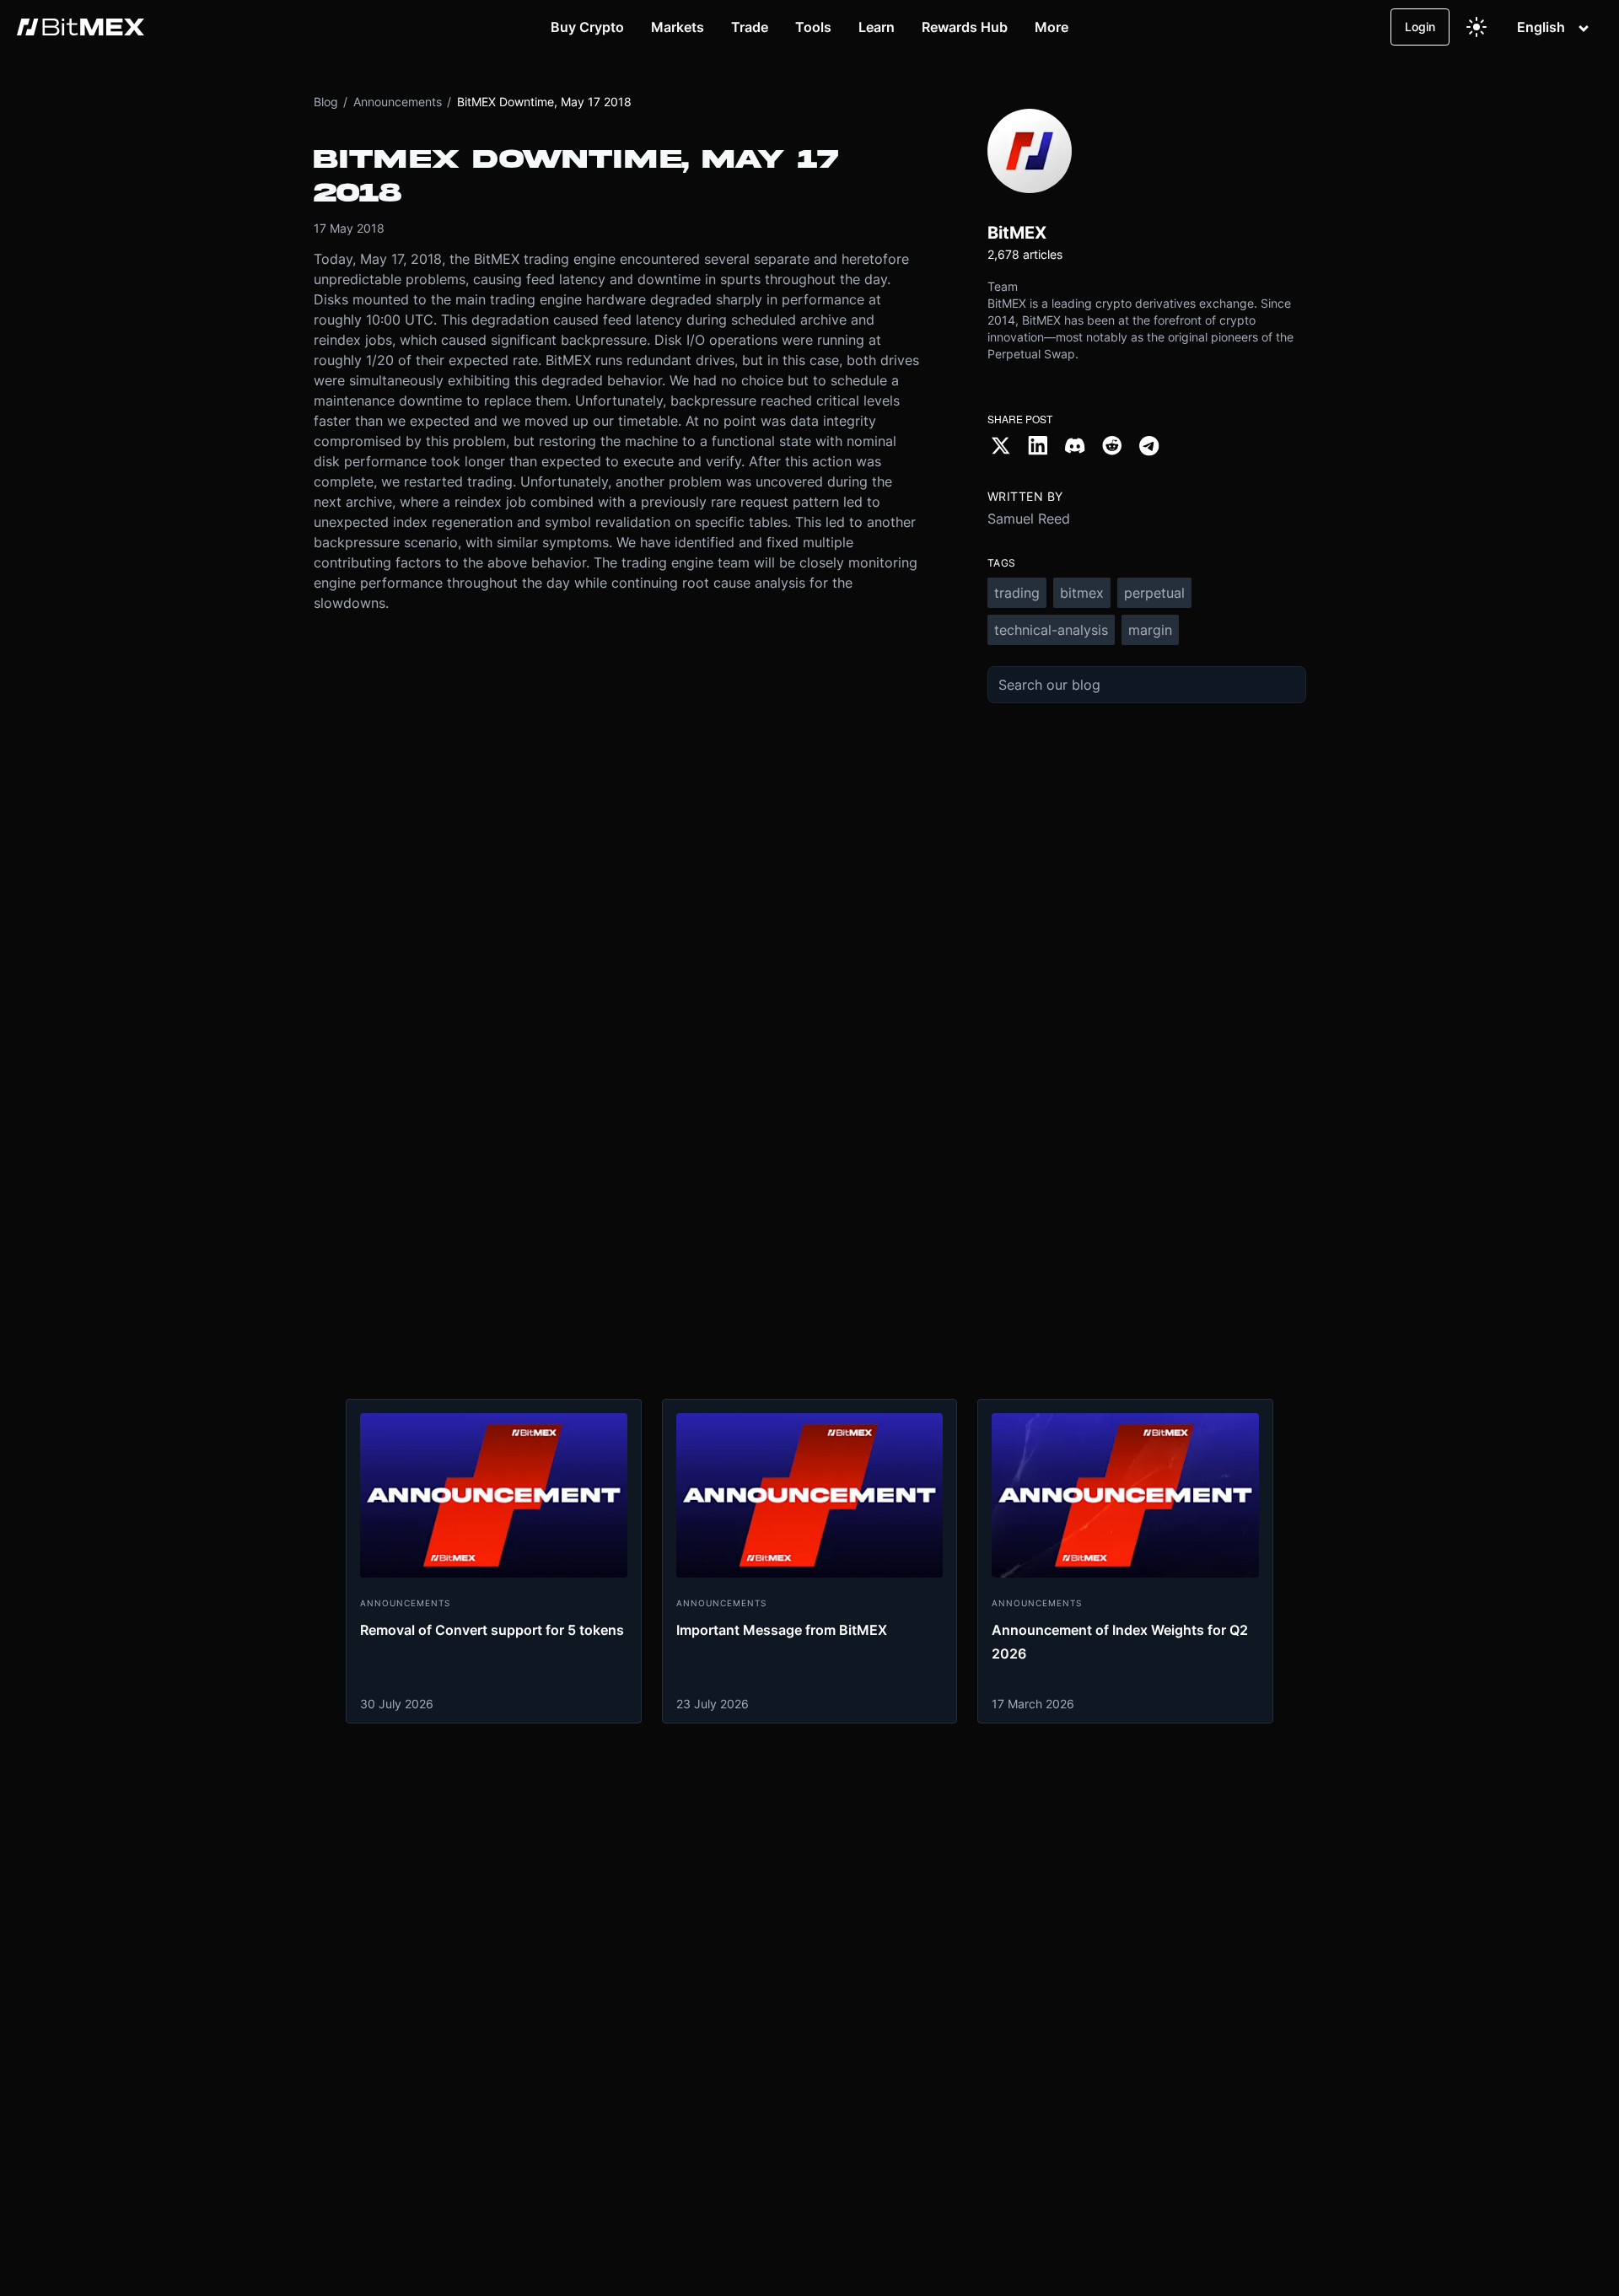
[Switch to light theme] (1476, 27)
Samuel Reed (1029, 519)
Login (1420, 27)
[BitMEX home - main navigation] (81, 27)
